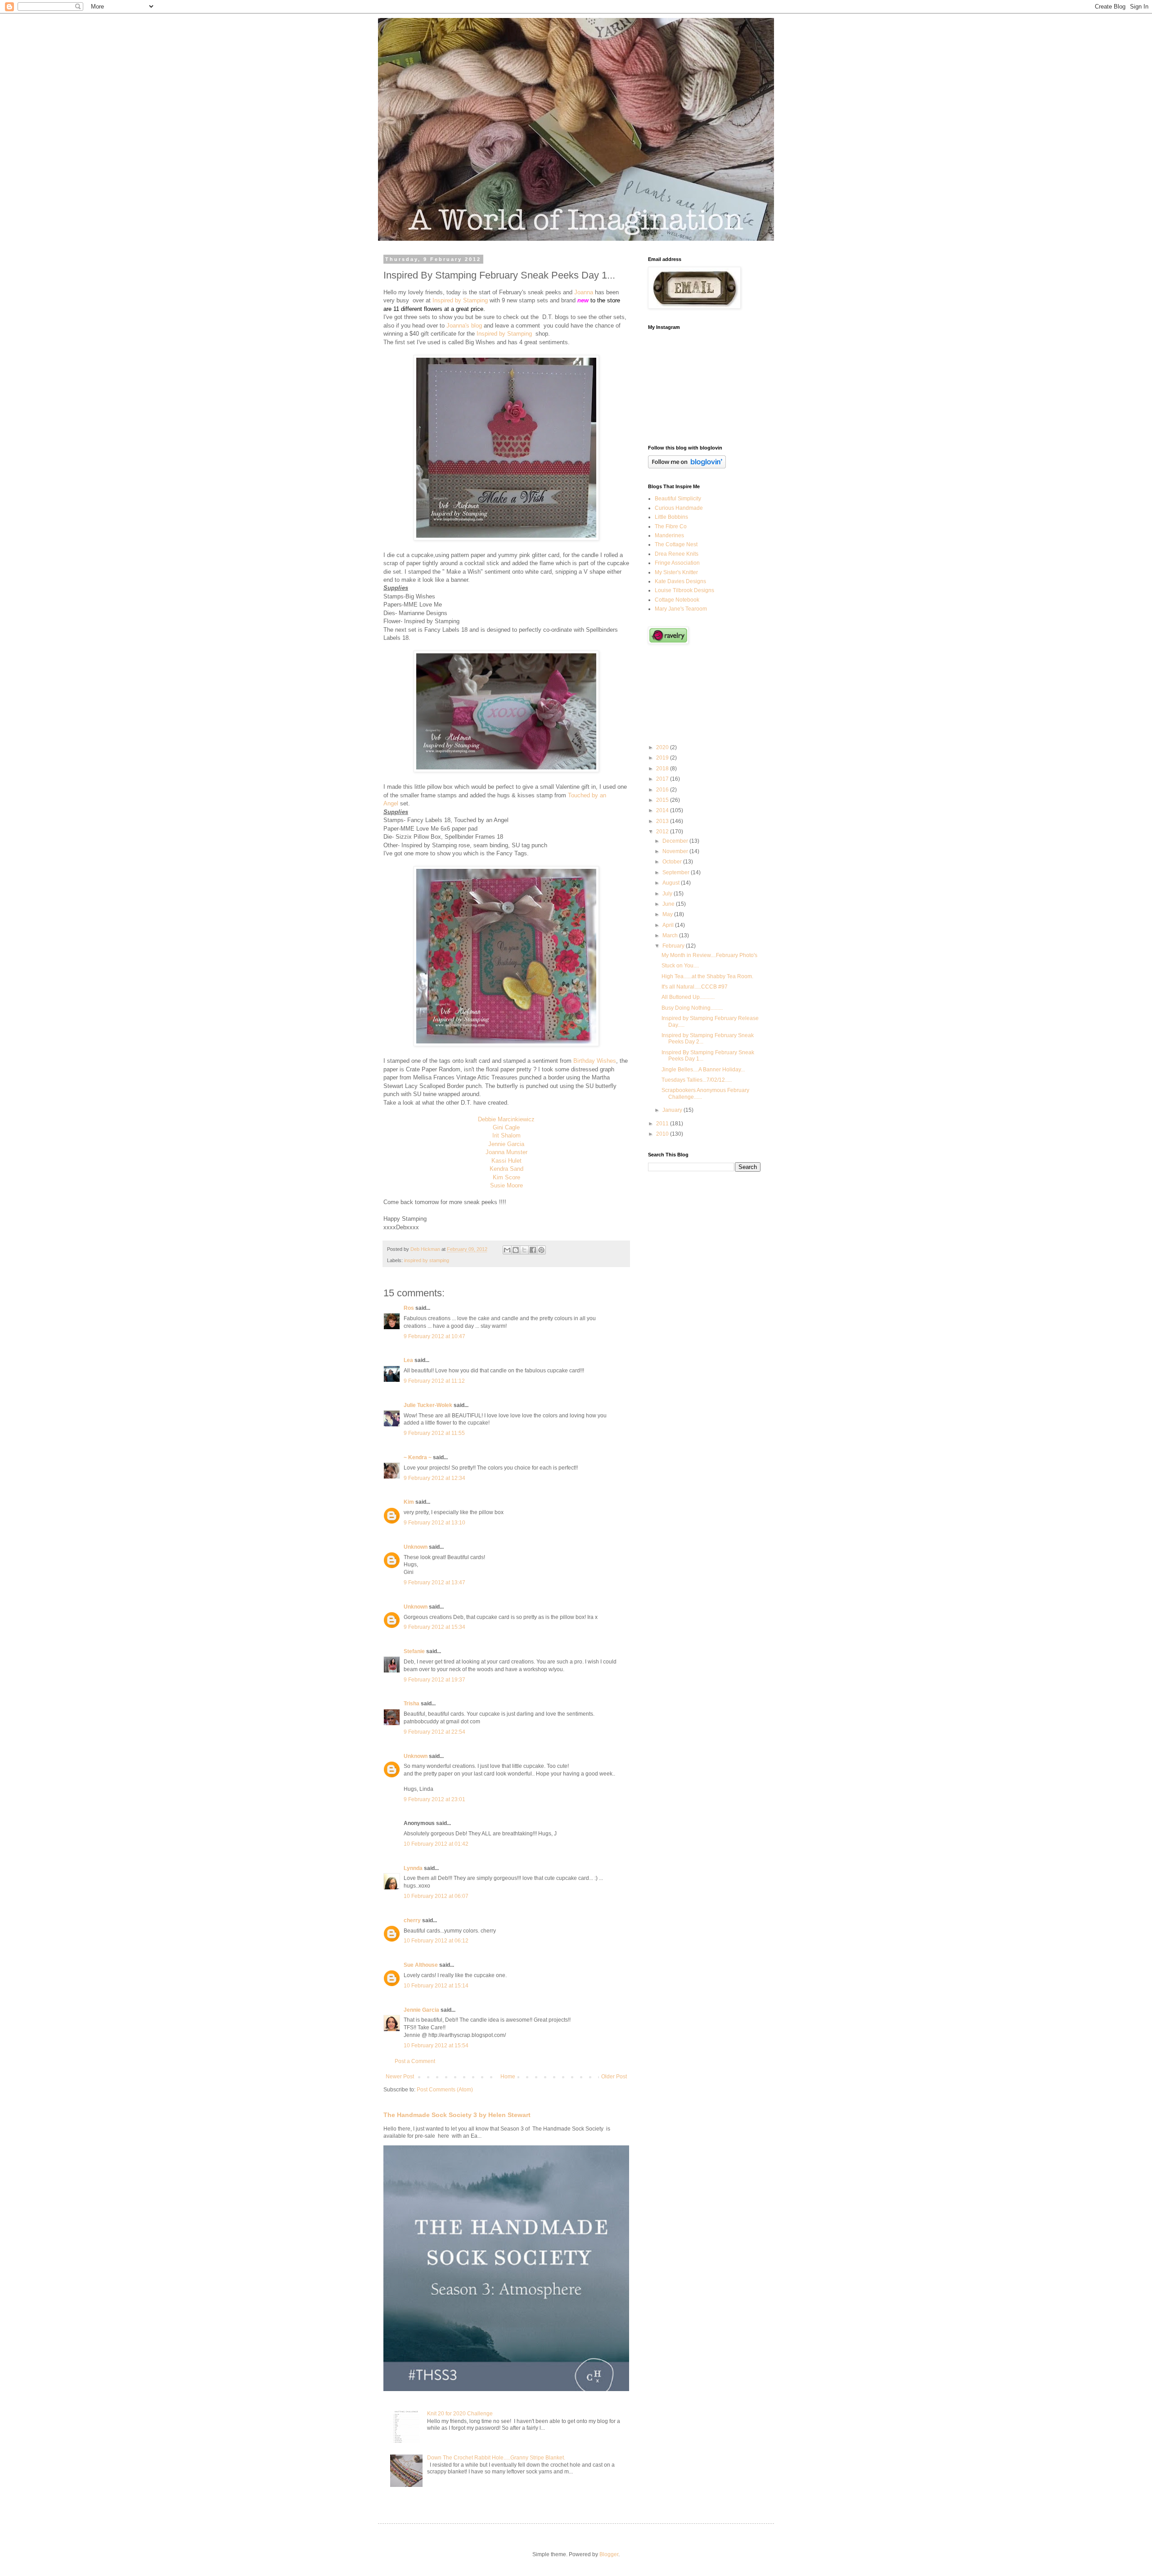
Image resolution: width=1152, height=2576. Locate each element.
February (674, 946)
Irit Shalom (506, 1135)
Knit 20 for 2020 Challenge (460, 2414)
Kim (409, 1502)
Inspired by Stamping (460, 300)
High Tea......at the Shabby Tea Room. (707, 976)
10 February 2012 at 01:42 (436, 1844)
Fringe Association (677, 563)
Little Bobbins (671, 517)
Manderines (669, 535)
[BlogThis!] (516, 1250)
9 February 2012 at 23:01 (434, 1799)
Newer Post (400, 2077)
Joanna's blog (464, 326)
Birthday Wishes (595, 1061)
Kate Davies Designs (680, 581)
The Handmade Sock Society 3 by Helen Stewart (457, 2115)
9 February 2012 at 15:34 (434, 1627)
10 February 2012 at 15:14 (436, 1986)
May (668, 914)
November (676, 851)
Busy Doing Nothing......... (692, 1008)
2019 (663, 758)
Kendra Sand (506, 1169)
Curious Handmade (679, 508)
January (673, 1110)
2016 (663, 790)
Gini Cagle (506, 1127)
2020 (663, 747)
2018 (663, 769)
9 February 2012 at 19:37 (434, 1680)
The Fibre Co (671, 526)
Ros (409, 1308)
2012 (663, 832)
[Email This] (507, 1250)
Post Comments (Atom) (445, 2090)
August (672, 883)
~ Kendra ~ (418, 1457)
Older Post (614, 2077)
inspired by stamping (427, 1260)
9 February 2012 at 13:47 (434, 1582)
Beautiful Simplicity (678, 499)
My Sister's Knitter (676, 572)
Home (508, 2077)
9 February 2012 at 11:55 (434, 1433)
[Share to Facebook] (533, 1250)
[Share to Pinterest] (541, 1250)
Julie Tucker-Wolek (428, 1405)
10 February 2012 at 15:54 (436, 2046)
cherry (412, 1920)
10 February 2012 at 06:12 (436, 1941)
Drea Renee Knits (677, 554)
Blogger (609, 2554)
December (676, 841)
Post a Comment (415, 2061)
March (671, 935)
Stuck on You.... (680, 966)
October (673, 862)
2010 (663, 1134)
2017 (663, 779)
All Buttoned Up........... (688, 997)
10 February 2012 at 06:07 (436, 1896)
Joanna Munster (506, 1152)
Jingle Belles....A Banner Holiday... (703, 1070)
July (668, 894)
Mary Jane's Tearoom (681, 609)
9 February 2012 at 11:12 (434, 1381)
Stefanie (414, 1651)
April (669, 925)
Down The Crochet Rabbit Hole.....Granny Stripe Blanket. (496, 2458)
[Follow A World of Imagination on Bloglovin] (687, 467)
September (677, 872)
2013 (663, 821)
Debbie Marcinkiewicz (506, 1119)
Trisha (412, 1704)
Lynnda (413, 1868)
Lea (408, 1360)
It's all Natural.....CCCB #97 (695, 987)
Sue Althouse (421, 1965)
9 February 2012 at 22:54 (434, 1732)
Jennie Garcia (506, 1144)
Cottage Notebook (677, 600)
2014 (663, 810)
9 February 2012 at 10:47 (434, 1336)
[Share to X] (524, 1250)
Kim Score (506, 1177)
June (669, 904)
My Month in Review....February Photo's (709, 955)
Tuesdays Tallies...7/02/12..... (697, 1080)
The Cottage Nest (676, 544)
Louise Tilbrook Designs (684, 590)
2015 (663, 800)
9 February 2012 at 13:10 (434, 1523)
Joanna (584, 292)
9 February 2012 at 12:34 (434, 1478)
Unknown (416, 1547)
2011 (663, 1124)
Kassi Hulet (506, 1161)
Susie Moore (506, 1185)
